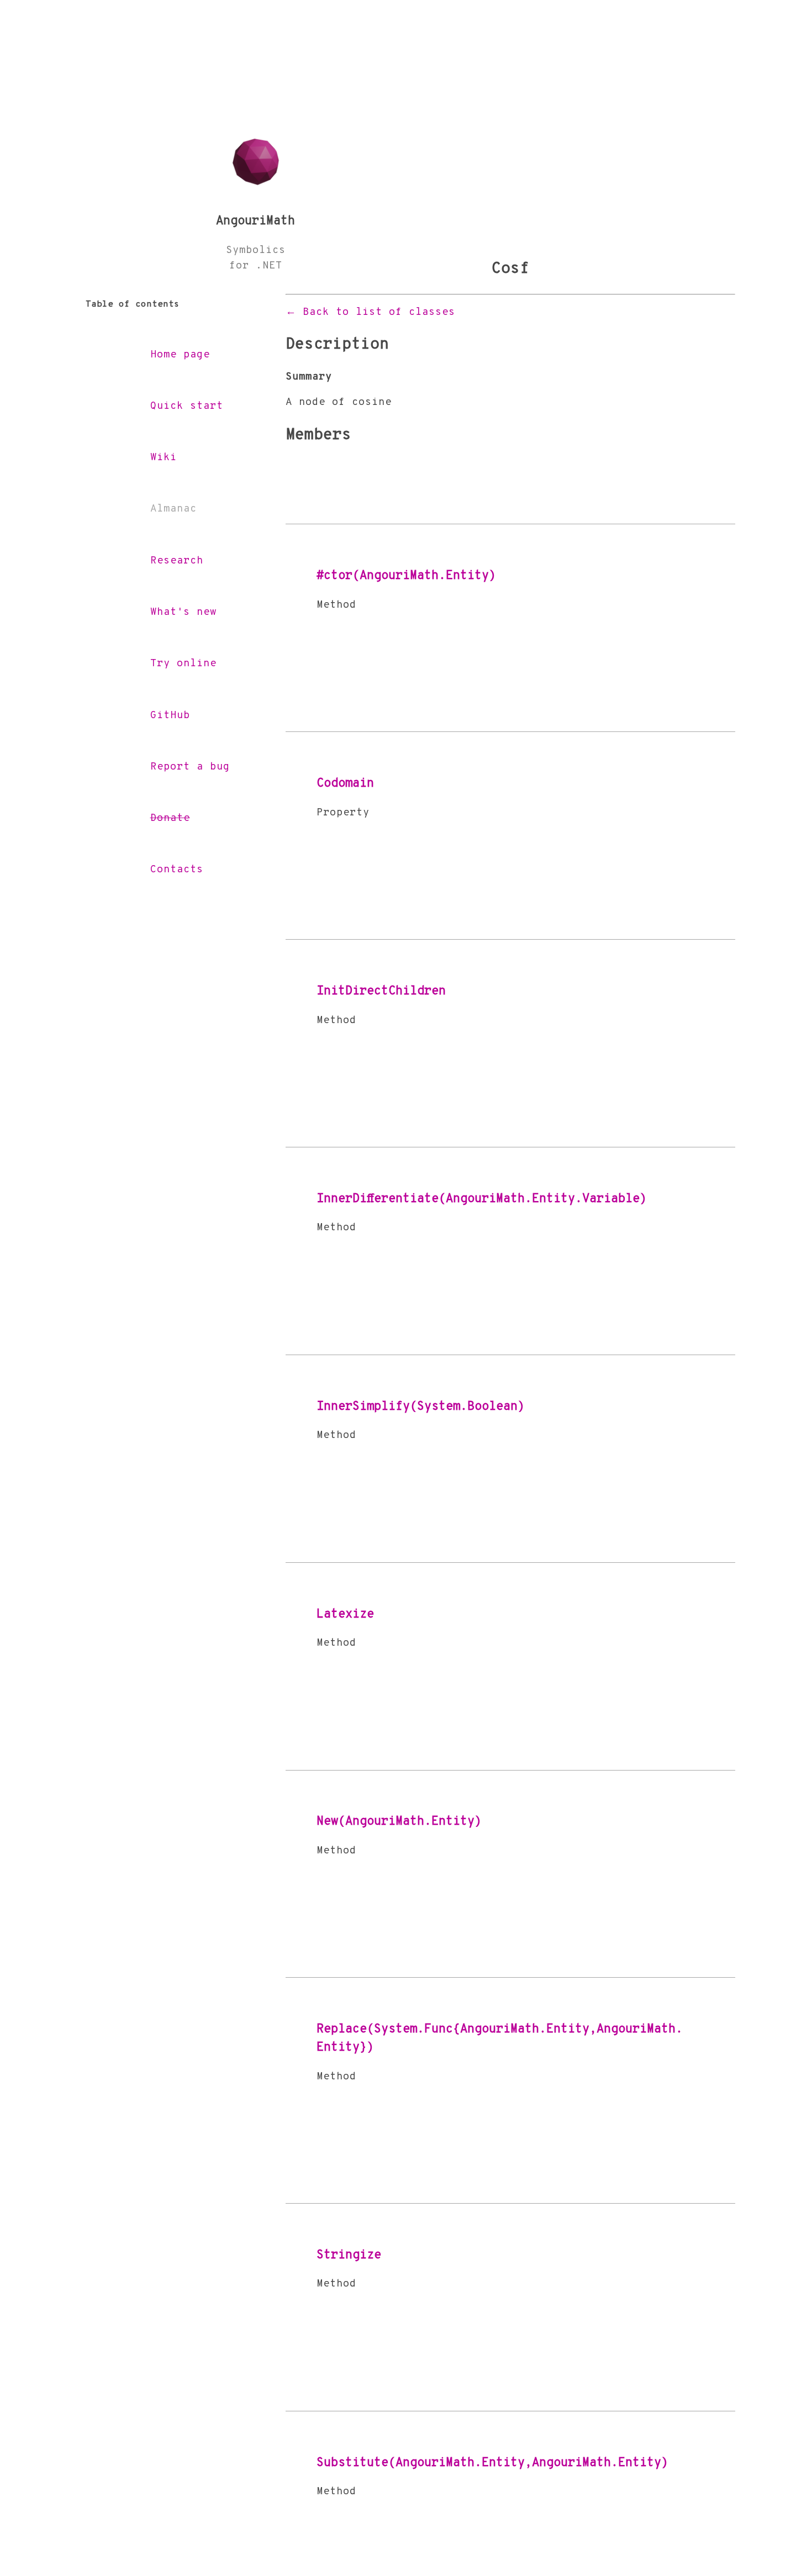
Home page (180, 355)
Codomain (345, 784)
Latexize (345, 1614)
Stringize (349, 2255)
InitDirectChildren (381, 991)
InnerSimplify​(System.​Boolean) (421, 1407)
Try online (183, 664)
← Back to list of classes (370, 312)
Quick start (187, 406)
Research (177, 561)
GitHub (170, 716)
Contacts (177, 870)
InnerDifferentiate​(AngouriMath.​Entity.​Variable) (482, 1199)
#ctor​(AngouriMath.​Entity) (406, 576)
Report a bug (190, 767)
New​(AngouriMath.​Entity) (399, 1822)
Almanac (173, 509)
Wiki (164, 458)
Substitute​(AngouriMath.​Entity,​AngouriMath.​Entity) (492, 2463)
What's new (183, 612)
